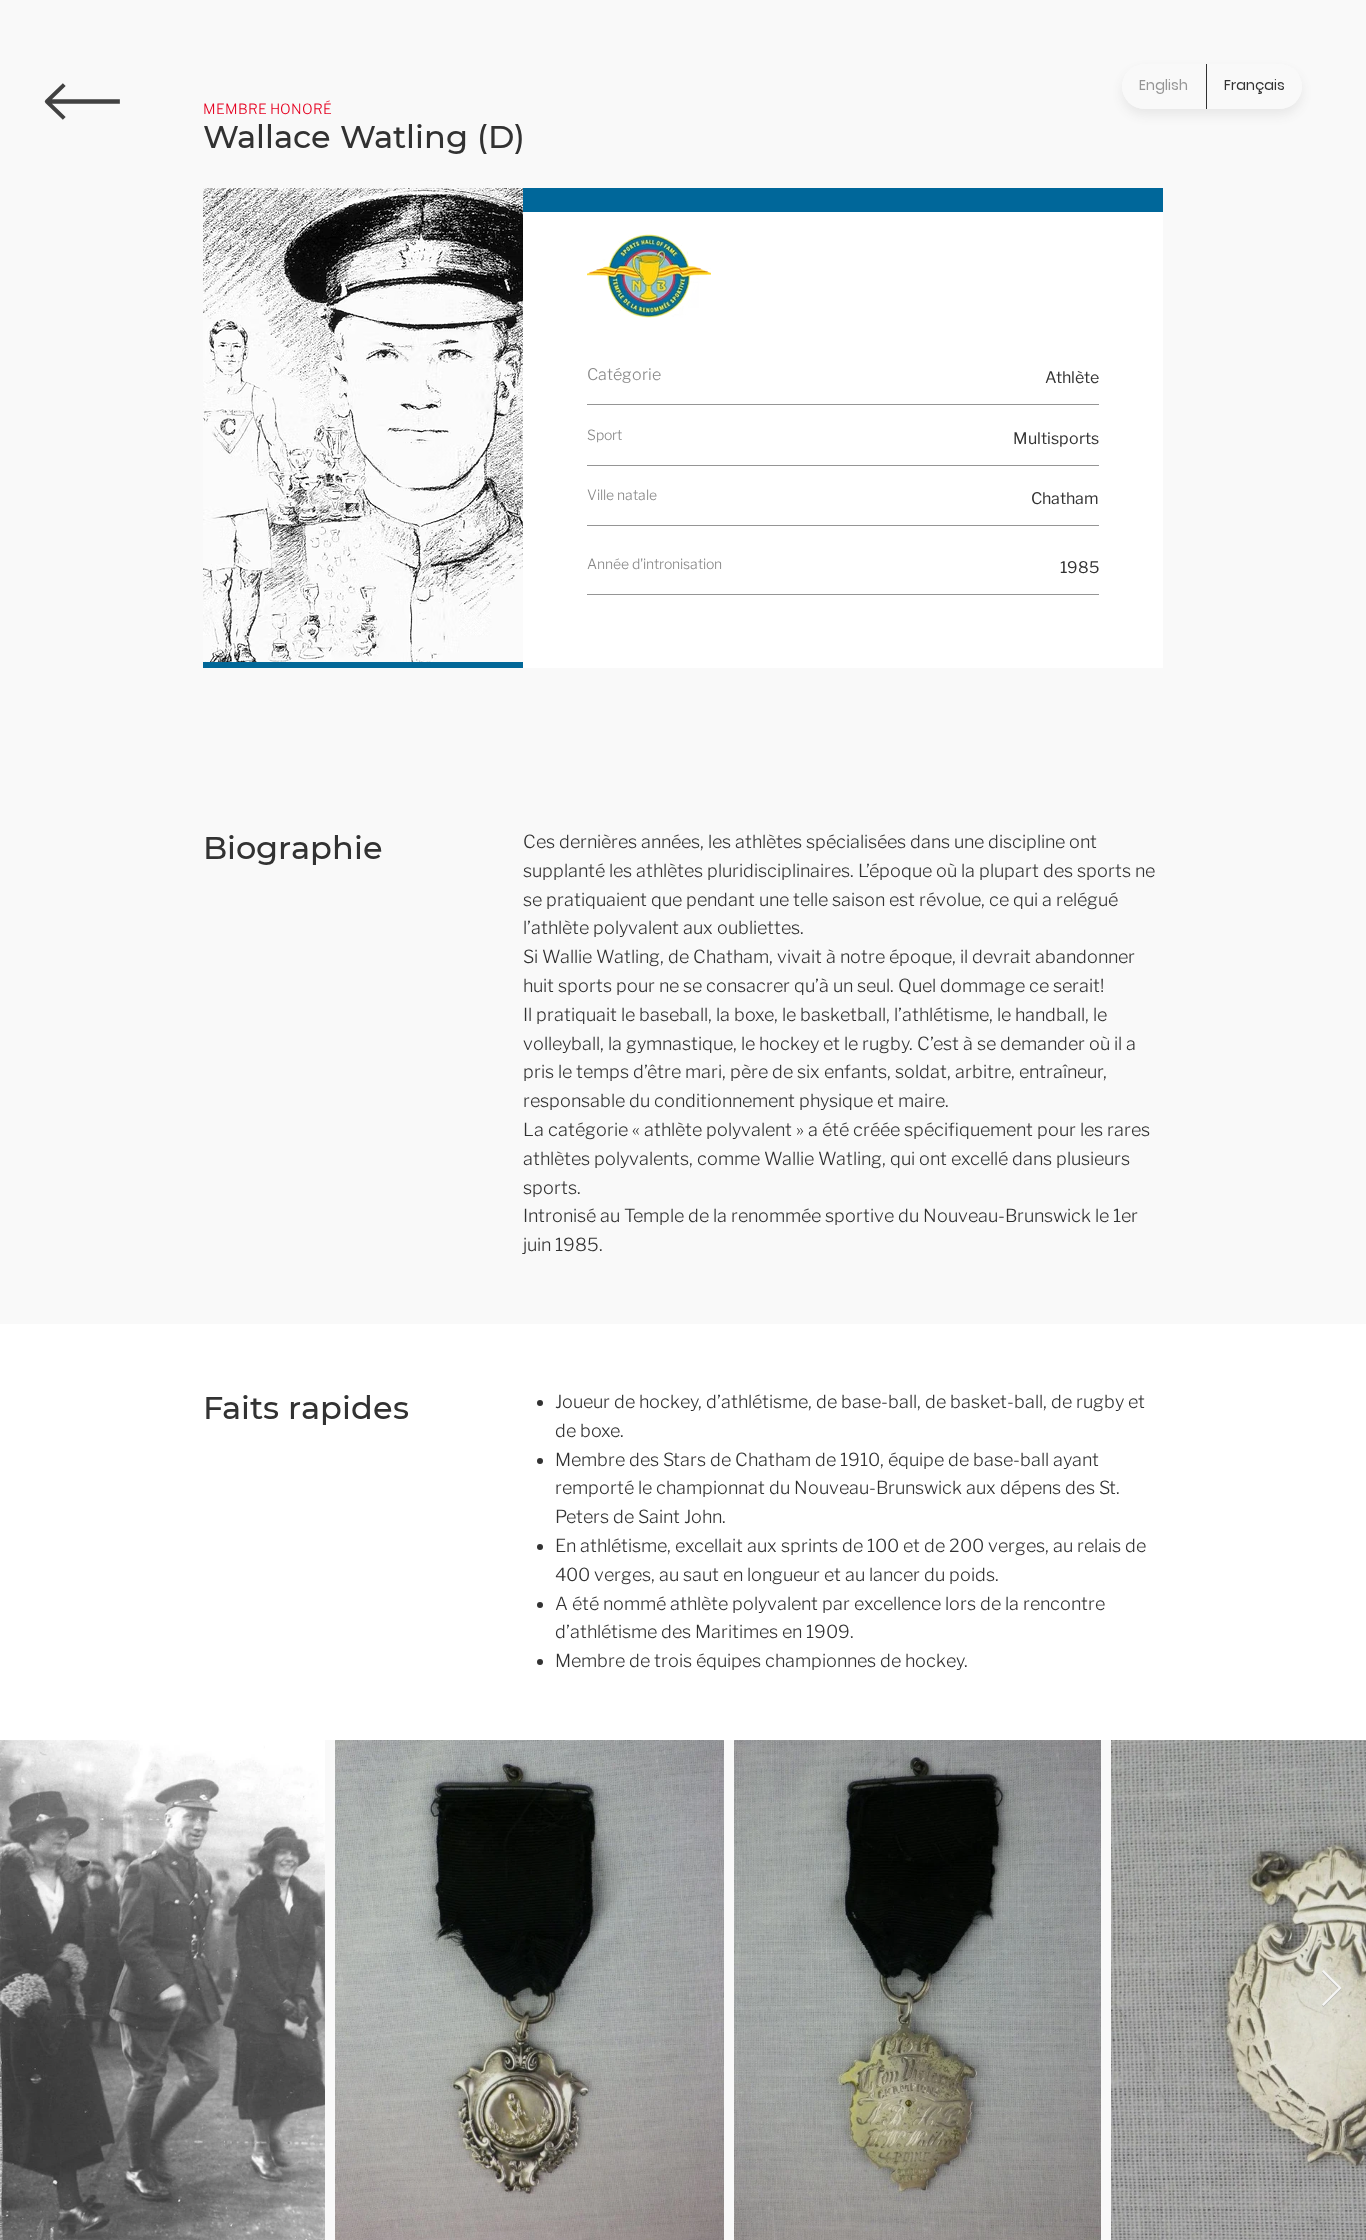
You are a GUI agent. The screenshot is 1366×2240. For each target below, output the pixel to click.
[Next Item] (1331, 1989)
